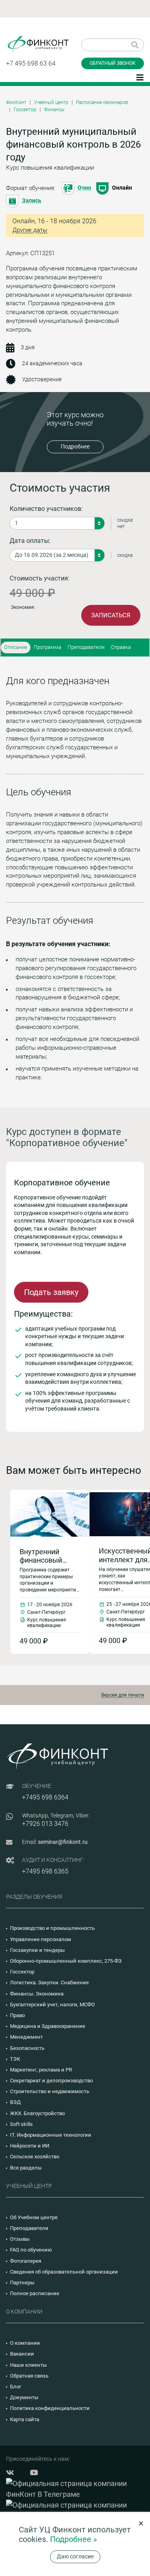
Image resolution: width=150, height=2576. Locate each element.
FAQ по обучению (31, 2250)
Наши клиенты (28, 2365)
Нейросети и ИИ (30, 2146)
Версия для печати (123, 1695)
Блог (16, 2387)
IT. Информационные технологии (51, 2135)
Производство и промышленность (52, 1928)
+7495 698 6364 (45, 1797)
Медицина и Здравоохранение (48, 2026)
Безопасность (27, 2048)
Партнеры (22, 2283)
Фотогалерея (26, 2261)
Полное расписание (35, 2293)
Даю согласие (75, 2556)
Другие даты (30, 230)
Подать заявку (51, 1292)
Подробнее (75, 446)
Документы (24, 2397)
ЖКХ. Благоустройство (37, 2113)
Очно (84, 188)
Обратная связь (29, 2376)
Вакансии (22, 2354)
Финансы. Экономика (37, 1994)
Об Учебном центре (34, 2217)
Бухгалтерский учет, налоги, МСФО (52, 2005)
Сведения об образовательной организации (64, 2272)
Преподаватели (86, 647)
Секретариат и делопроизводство (51, 2081)
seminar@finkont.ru (63, 1842)
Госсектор (25, 110)
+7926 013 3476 (45, 1824)
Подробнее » (73, 2539)
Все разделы (26, 2168)
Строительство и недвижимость (50, 2091)
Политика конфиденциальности (50, 2408)
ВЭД (15, 2102)
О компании (25, 2343)
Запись (32, 200)
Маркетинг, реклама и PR (41, 2070)
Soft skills (21, 2124)
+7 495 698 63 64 (31, 63)
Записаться (111, 615)
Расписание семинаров (102, 102)
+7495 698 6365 (45, 1871)
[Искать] (135, 45)
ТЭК (15, 2059)
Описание (16, 647)
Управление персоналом (41, 1939)
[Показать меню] (140, 77)
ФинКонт (16, 102)
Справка (121, 647)
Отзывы (20, 2239)
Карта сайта (25, 2419)
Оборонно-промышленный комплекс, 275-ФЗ (66, 1961)
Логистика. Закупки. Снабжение (49, 1983)
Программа (47, 647)
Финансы (54, 110)
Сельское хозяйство (35, 2157)
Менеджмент (26, 2037)
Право (17, 2015)
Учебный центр (51, 102)
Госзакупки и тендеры (37, 1950)
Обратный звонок (113, 63)
